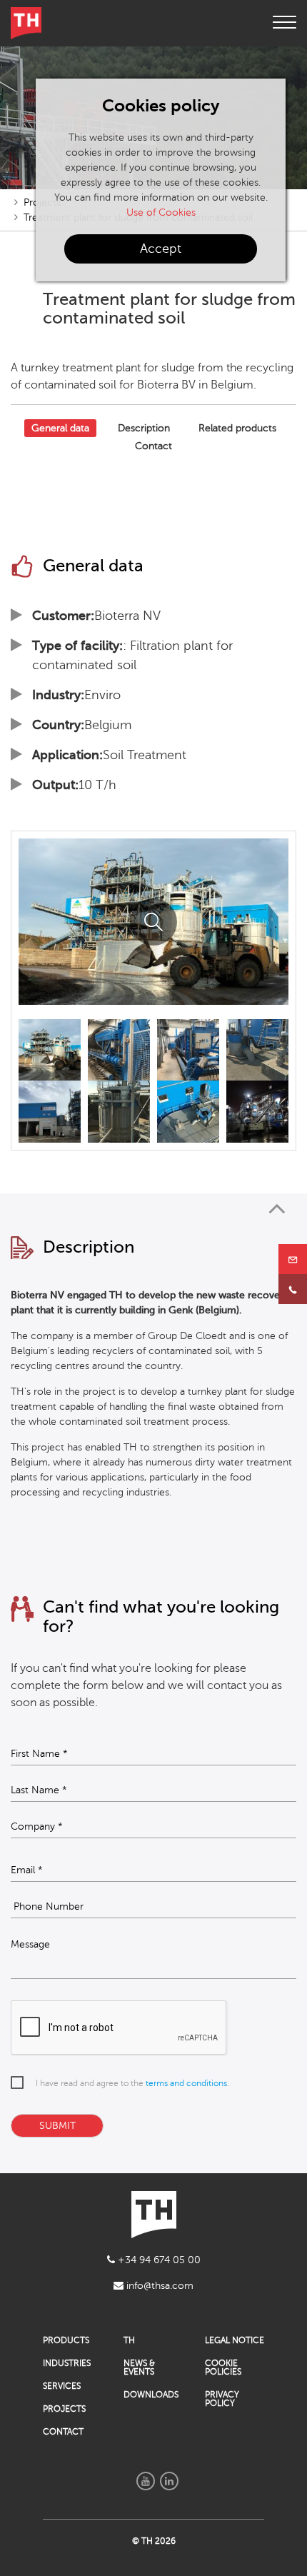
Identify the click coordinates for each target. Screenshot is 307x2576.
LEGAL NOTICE (235, 2340)
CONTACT (63, 2432)
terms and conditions (186, 2083)
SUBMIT (57, 2126)
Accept (161, 249)
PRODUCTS (66, 2340)
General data (60, 428)
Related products (237, 428)
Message (30, 1945)
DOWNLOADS (151, 2395)
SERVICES (62, 2386)
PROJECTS (64, 2409)
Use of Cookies (161, 212)
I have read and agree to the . (132, 2083)
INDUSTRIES (67, 2363)
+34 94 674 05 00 (158, 2260)
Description (144, 428)
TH (129, 2340)
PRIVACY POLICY (222, 2399)
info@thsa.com (158, 2286)
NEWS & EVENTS (139, 2367)
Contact (153, 446)
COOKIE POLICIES (223, 2367)
